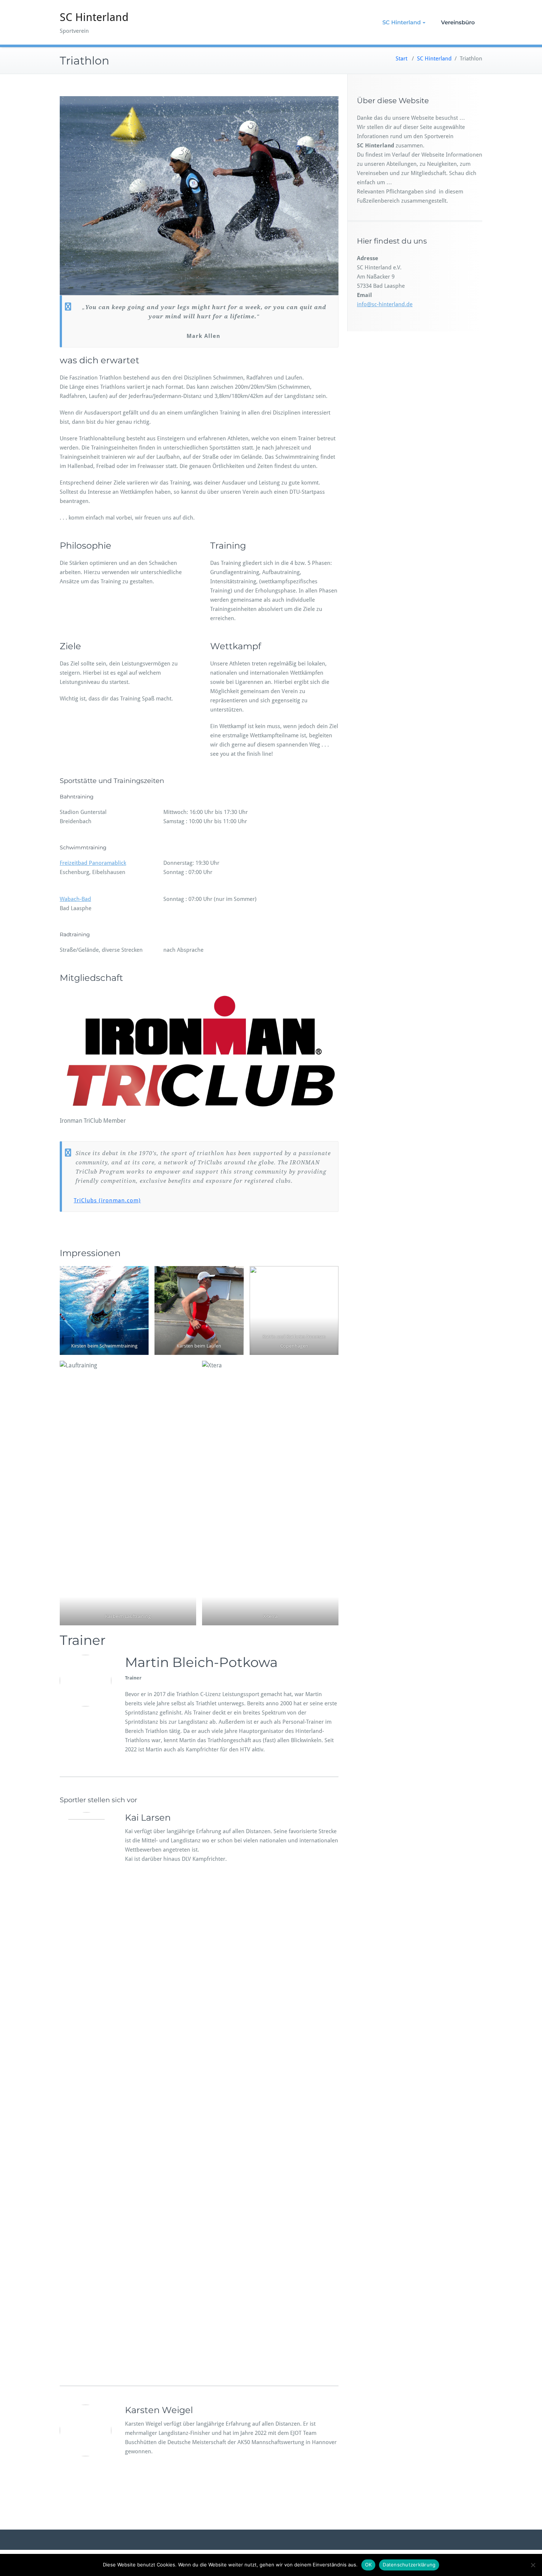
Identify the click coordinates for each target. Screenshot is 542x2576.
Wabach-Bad (75, 899)
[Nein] (533, 2565)
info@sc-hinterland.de (385, 304)
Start (402, 59)
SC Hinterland (94, 17)
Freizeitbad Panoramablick (93, 863)
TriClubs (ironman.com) (107, 1200)
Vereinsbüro (458, 22)
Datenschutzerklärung (409, 2565)
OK (369, 2565)
